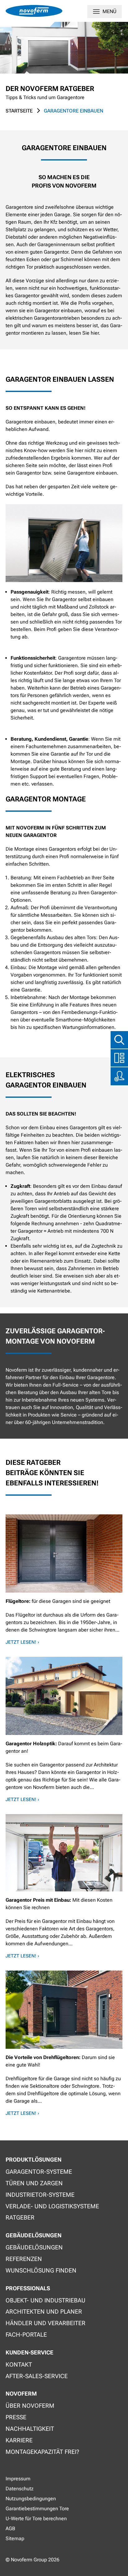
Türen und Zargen (34, 2183)
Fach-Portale (26, 2335)
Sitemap (15, 2538)
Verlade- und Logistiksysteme (52, 2206)
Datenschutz (20, 2489)
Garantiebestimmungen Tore (37, 2509)
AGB (10, 2528)
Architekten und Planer (44, 2312)
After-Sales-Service (37, 2376)
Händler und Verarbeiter (46, 2323)
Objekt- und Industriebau (46, 2300)
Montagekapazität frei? (42, 2452)
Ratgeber (20, 2218)
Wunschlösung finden (41, 2270)
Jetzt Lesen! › (22, 1642)
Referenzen (24, 2259)
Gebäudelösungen (34, 2247)
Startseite (19, 111)
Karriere (19, 2440)
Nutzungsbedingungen (31, 2499)
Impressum (18, 2479)
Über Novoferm (30, 2406)
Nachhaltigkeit (30, 2429)
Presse (16, 2417)
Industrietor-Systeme (40, 2195)
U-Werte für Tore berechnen (36, 2519)
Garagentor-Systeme (39, 2172)
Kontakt (19, 2365)
